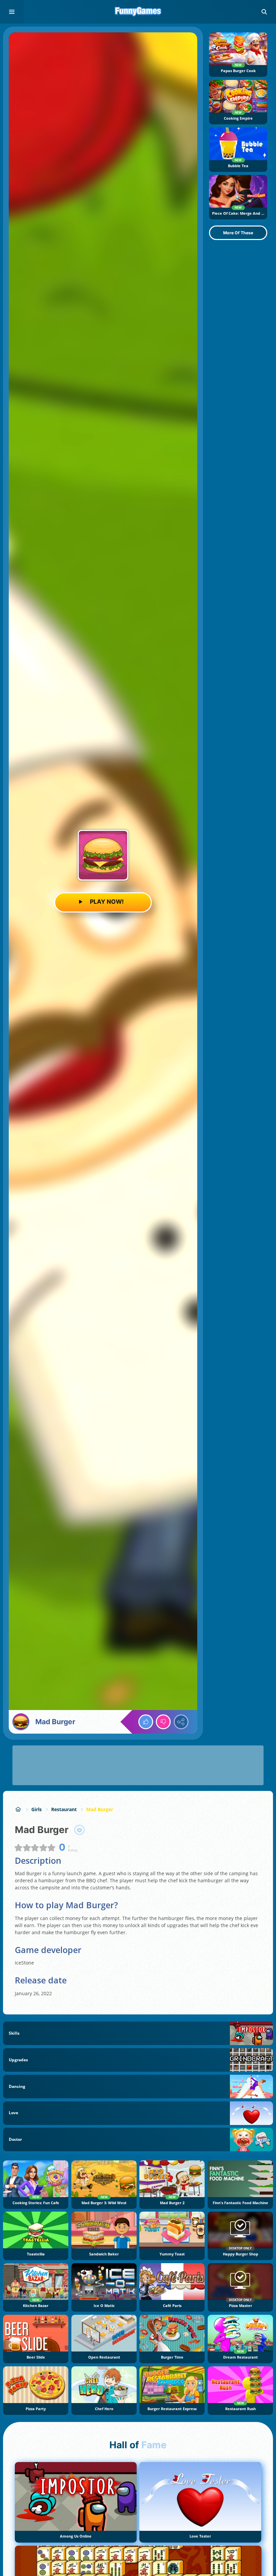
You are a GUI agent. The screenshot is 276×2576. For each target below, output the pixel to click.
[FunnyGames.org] (18, 1809)
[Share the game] (181, 1722)
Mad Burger (100, 1809)
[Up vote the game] (146, 1722)
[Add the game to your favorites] (79, 1830)
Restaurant (64, 1809)
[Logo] (138, 12)
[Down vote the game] (163, 1722)
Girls (37, 1809)
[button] (264, 12)
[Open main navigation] (12, 12)
